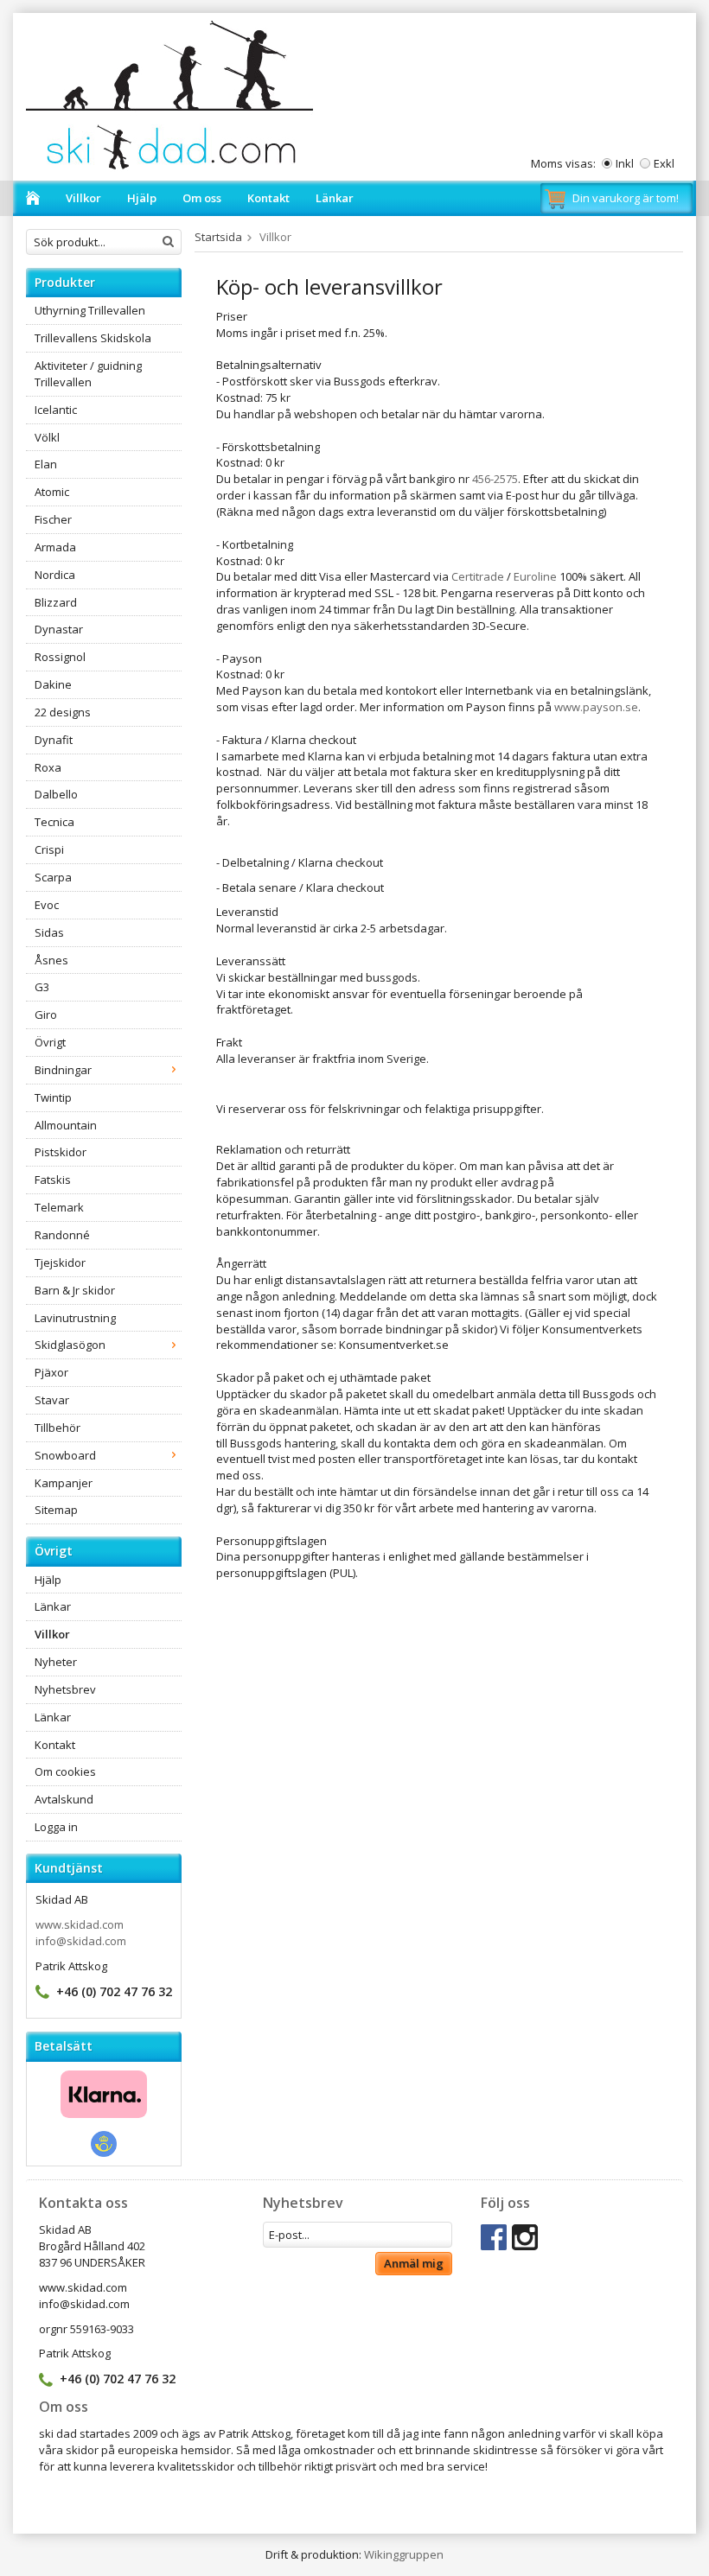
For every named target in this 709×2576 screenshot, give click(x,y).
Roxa (48, 767)
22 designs (63, 712)
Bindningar (63, 1070)
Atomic (52, 492)
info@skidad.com (81, 1941)
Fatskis (53, 1180)
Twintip (53, 1097)
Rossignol (60, 657)
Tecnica (54, 822)
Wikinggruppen (404, 2554)
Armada (55, 547)
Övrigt (50, 1042)
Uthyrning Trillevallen (90, 310)
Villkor (83, 198)
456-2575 (495, 479)
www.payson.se (596, 707)
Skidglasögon (70, 1345)
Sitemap (56, 1510)
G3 (42, 987)
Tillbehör (57, 1428)
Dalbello (56, 794)
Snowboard (65, 1455)
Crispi (49, 849)
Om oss (202, 198)
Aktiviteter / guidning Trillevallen (88, 374)
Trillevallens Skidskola (93, 338)
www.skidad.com (80, 1924)
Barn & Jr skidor (75, 1290)
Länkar (335, 198)
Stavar (52, 1400)
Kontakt (268, 198)
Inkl (625, 163)
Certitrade (478, 576)
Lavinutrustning (75, 1318)
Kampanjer (64, 1483)
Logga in (56, 1827)
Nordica (55, 575)
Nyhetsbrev (65, 1689)
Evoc (47, 905)
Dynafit (54, 740)
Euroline (535, 576)
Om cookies (65, 1771)
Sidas (49, 932)
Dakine (53, 684)
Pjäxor (51, 1372)
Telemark (59, 1207)
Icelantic (56, 410)
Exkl (664, 163)
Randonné (62, 1235)
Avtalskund (64, 1799)
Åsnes (51, 960)
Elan (46, 464)
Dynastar (59, 629)
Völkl (47, 437)
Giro (46, 1014)
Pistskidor (61, 1152)
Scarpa (53, 877)
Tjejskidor (60, 1263)
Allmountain (66, 1125)
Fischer (53, 519)
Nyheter (56, 1662)
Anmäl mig (414, 2263)
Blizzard (56, 602)
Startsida (218, 237)
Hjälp (142, 198)
